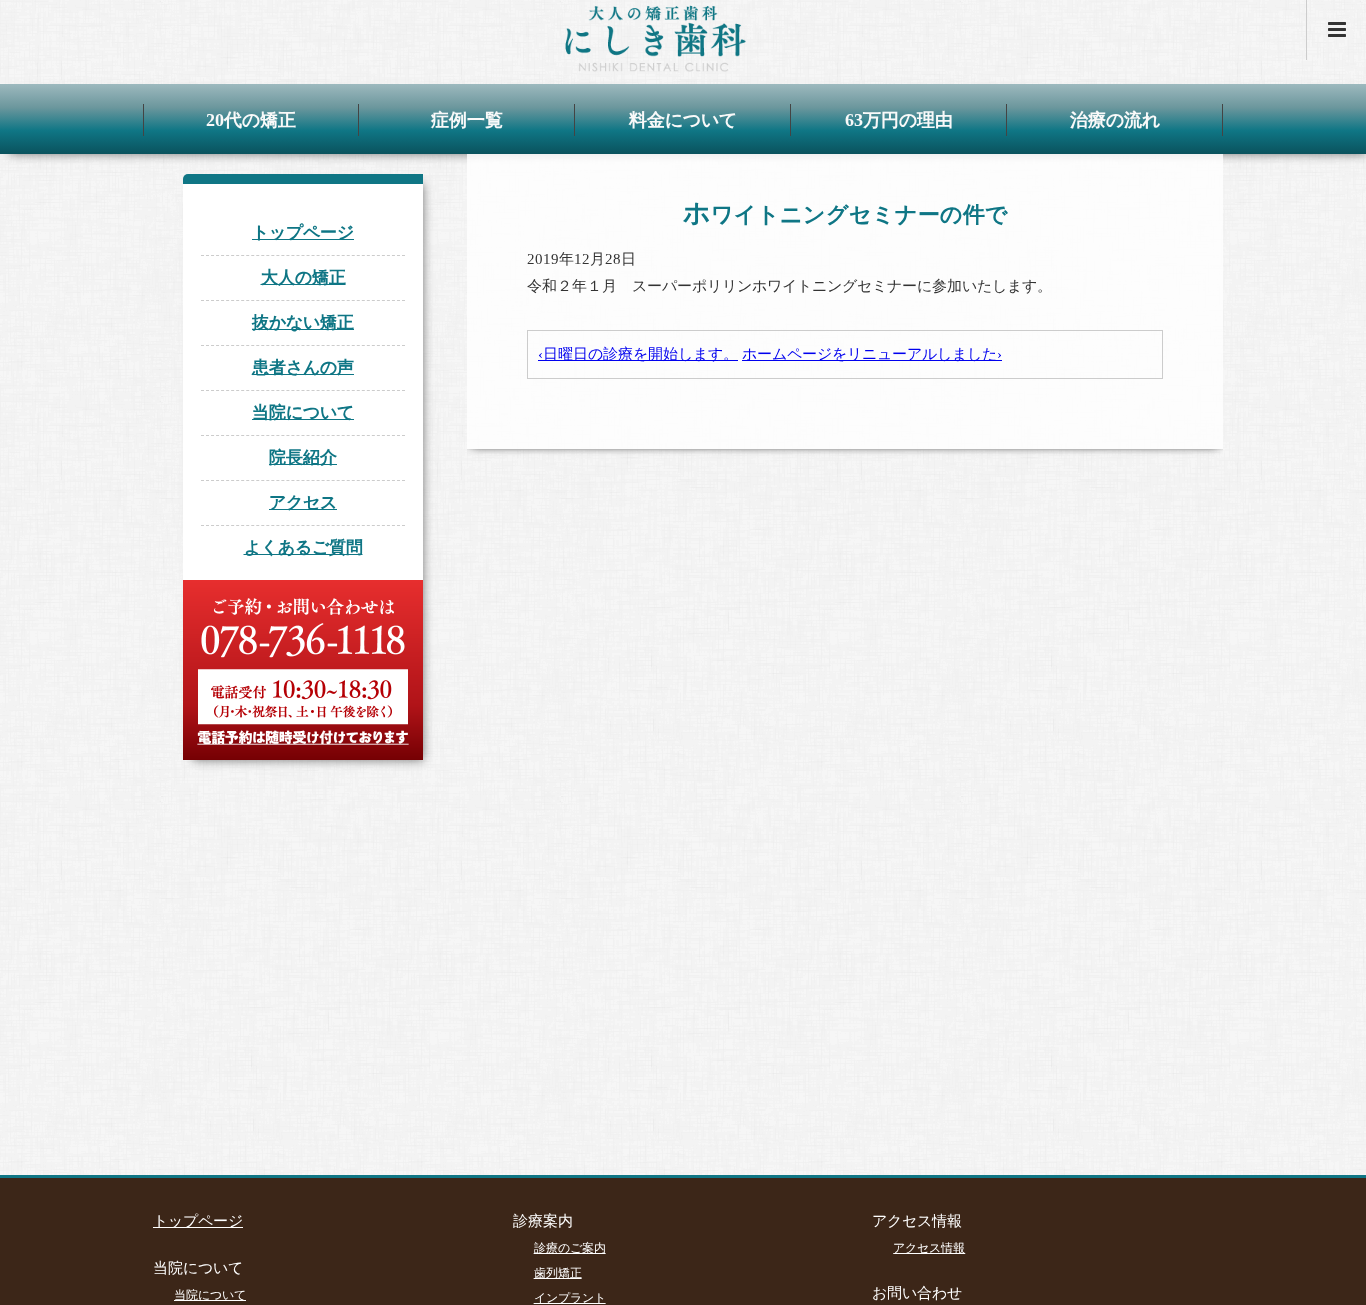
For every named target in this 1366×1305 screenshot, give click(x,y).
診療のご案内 (570, 1248)
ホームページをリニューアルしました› (872, 354)
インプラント (570, 1298)
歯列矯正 (558, 1273)
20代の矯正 (251, 120)
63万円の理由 (899, 120)
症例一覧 (467, 120)
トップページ (303, 232)
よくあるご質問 (303, 547)
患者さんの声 (303, 367)
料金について (683, 120)
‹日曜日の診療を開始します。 (638, 354)
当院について (303, 412)
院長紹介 (303, 457)
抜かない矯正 (303, 322)
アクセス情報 (929, 1248)
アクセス (303, 502)
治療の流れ (1115, 120)
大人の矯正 (303, 277)
